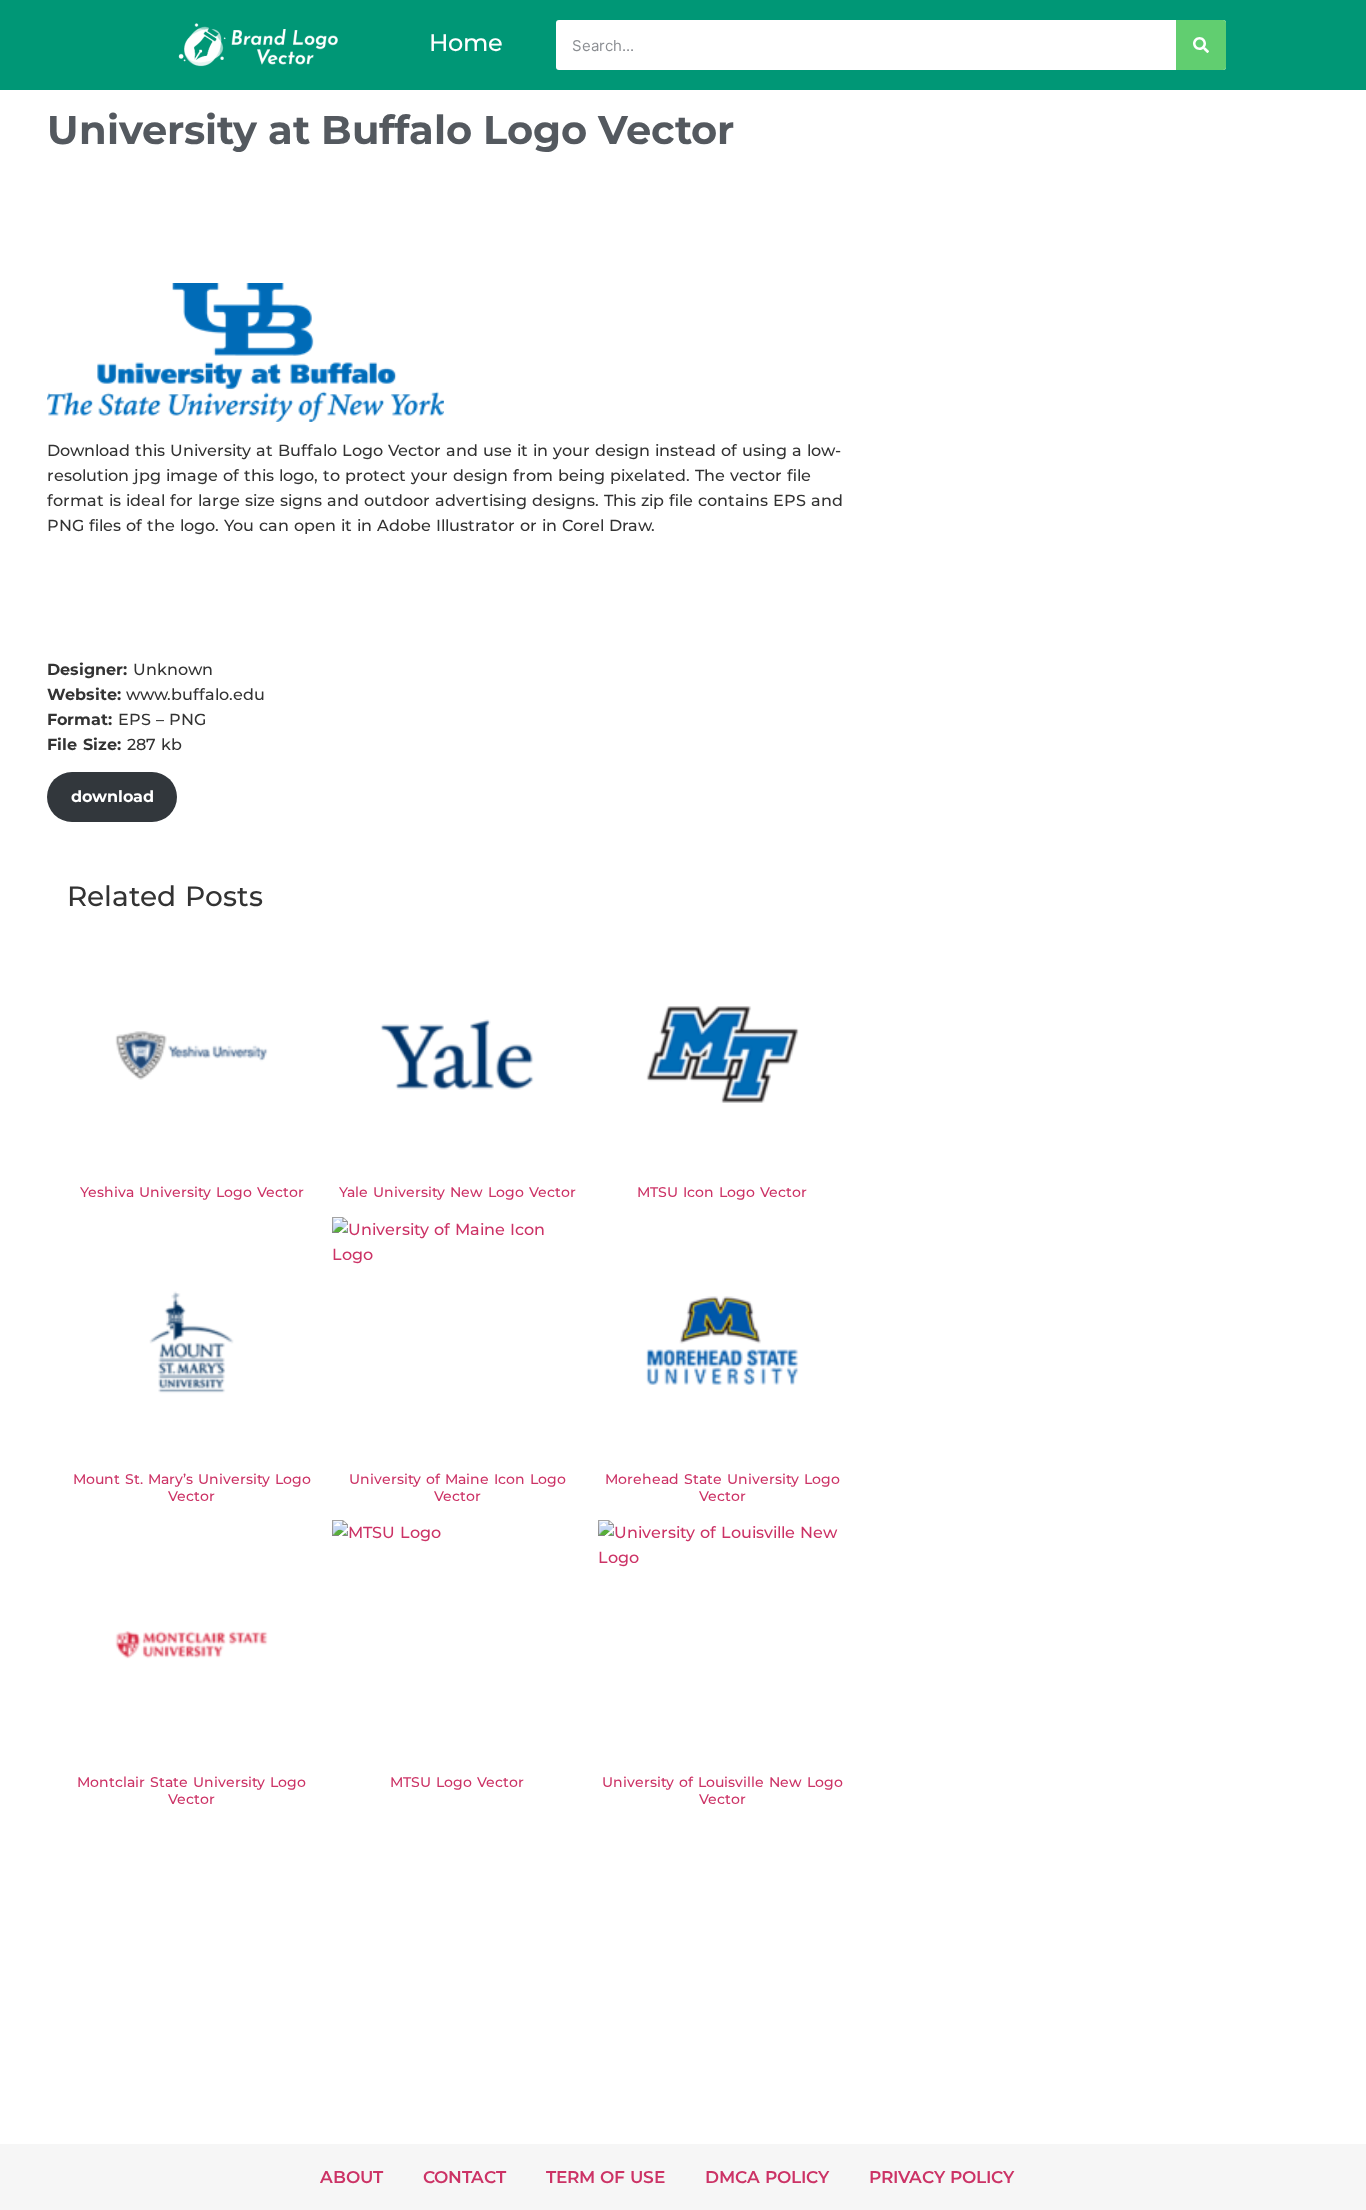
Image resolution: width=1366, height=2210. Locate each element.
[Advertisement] (411, 223)
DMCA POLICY (767, 2177)
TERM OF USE (605, 2177)
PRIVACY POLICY (941, 2177)
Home (466, 42)
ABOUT (351, 2177)
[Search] (1201, 45)
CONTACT (464, 2177)
